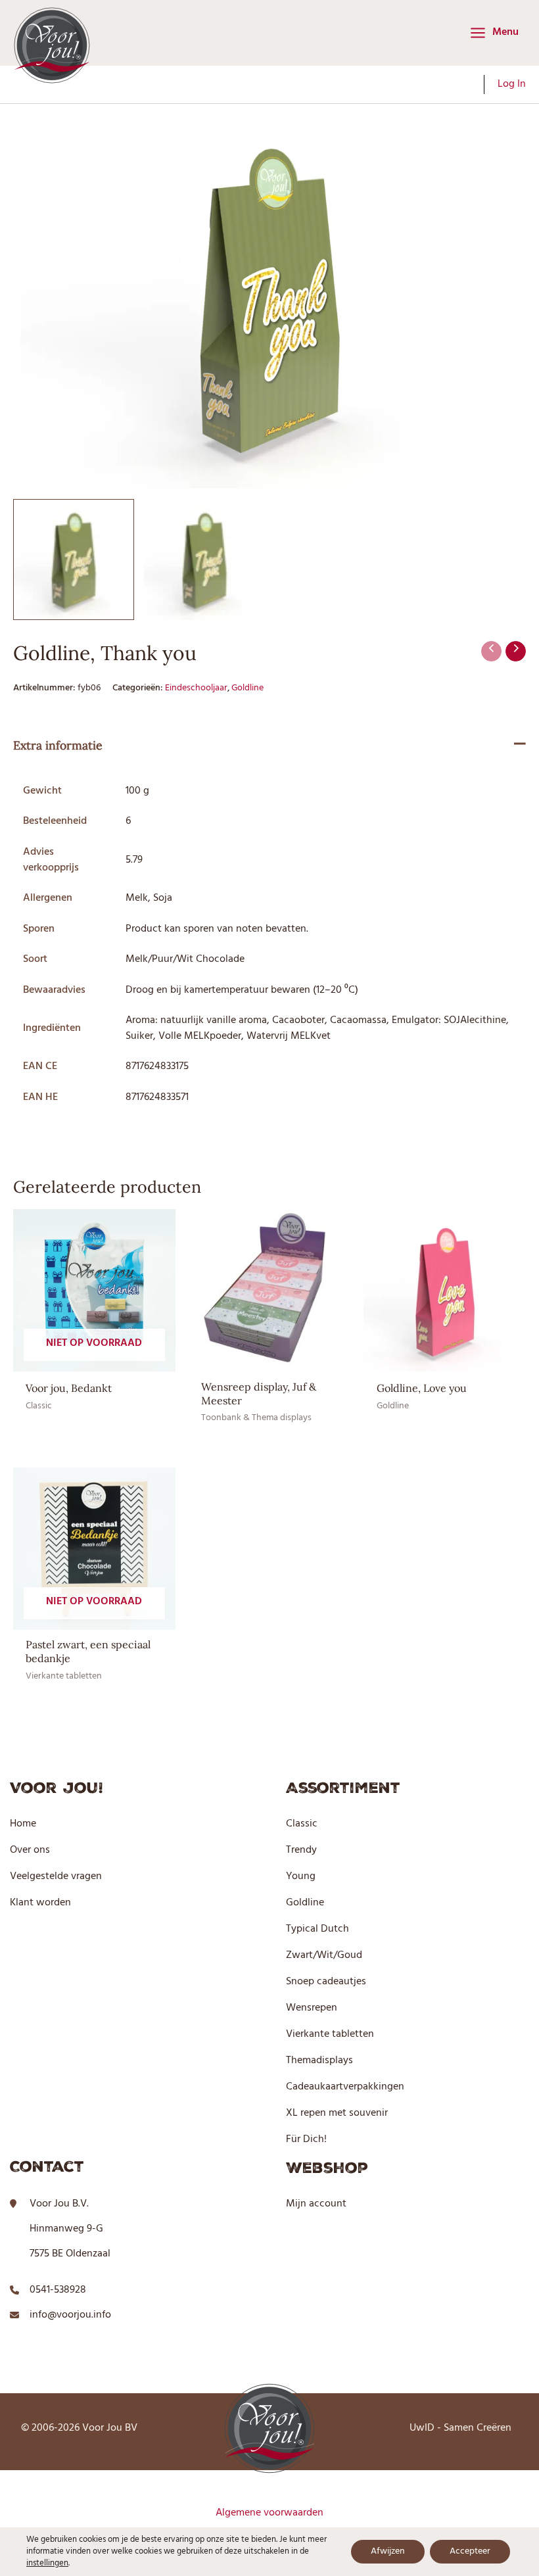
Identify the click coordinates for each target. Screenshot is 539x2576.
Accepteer (470, 2551)
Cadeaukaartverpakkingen (345, 2087)
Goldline (247, 688)
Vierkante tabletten (330, 2034)
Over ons (30, 1850)
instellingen (47, 2564)
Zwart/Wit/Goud (324, 1955)
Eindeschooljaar (196, 688)
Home (23, 1824)
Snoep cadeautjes (326, 1982)
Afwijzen (388, 2551)
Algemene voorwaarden (269, 2513)
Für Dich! (306, 2139)
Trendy (301, 1850)
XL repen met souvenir (337, 2113)
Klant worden (40, 1903)
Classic (302, 1824)
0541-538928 (58, 2290)
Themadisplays (319, 2061)
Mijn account (316, 2204)
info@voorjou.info (70, 2315)
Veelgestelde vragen (56, 1876)
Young (301, 1876)
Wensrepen (312, 2008)
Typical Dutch (317, 1929)
